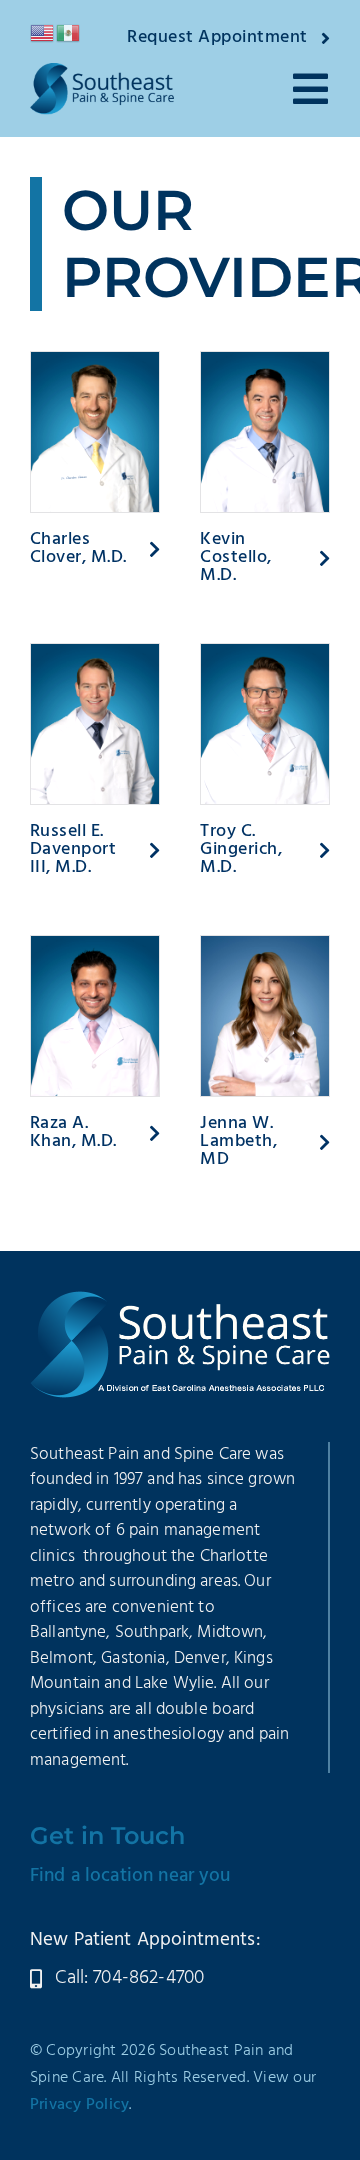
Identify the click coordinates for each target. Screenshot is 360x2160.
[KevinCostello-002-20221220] (265, 362)
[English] (43, 33)
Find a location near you (130, 1876)
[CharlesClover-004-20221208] (95, 362)
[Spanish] (69, 33)
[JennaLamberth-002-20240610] (265, 946)
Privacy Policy (80, 2105)
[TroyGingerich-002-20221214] (265, 654)
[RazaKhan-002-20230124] (95, 946)
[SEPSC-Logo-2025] (102, 73)
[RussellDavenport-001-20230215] (95, 654)
